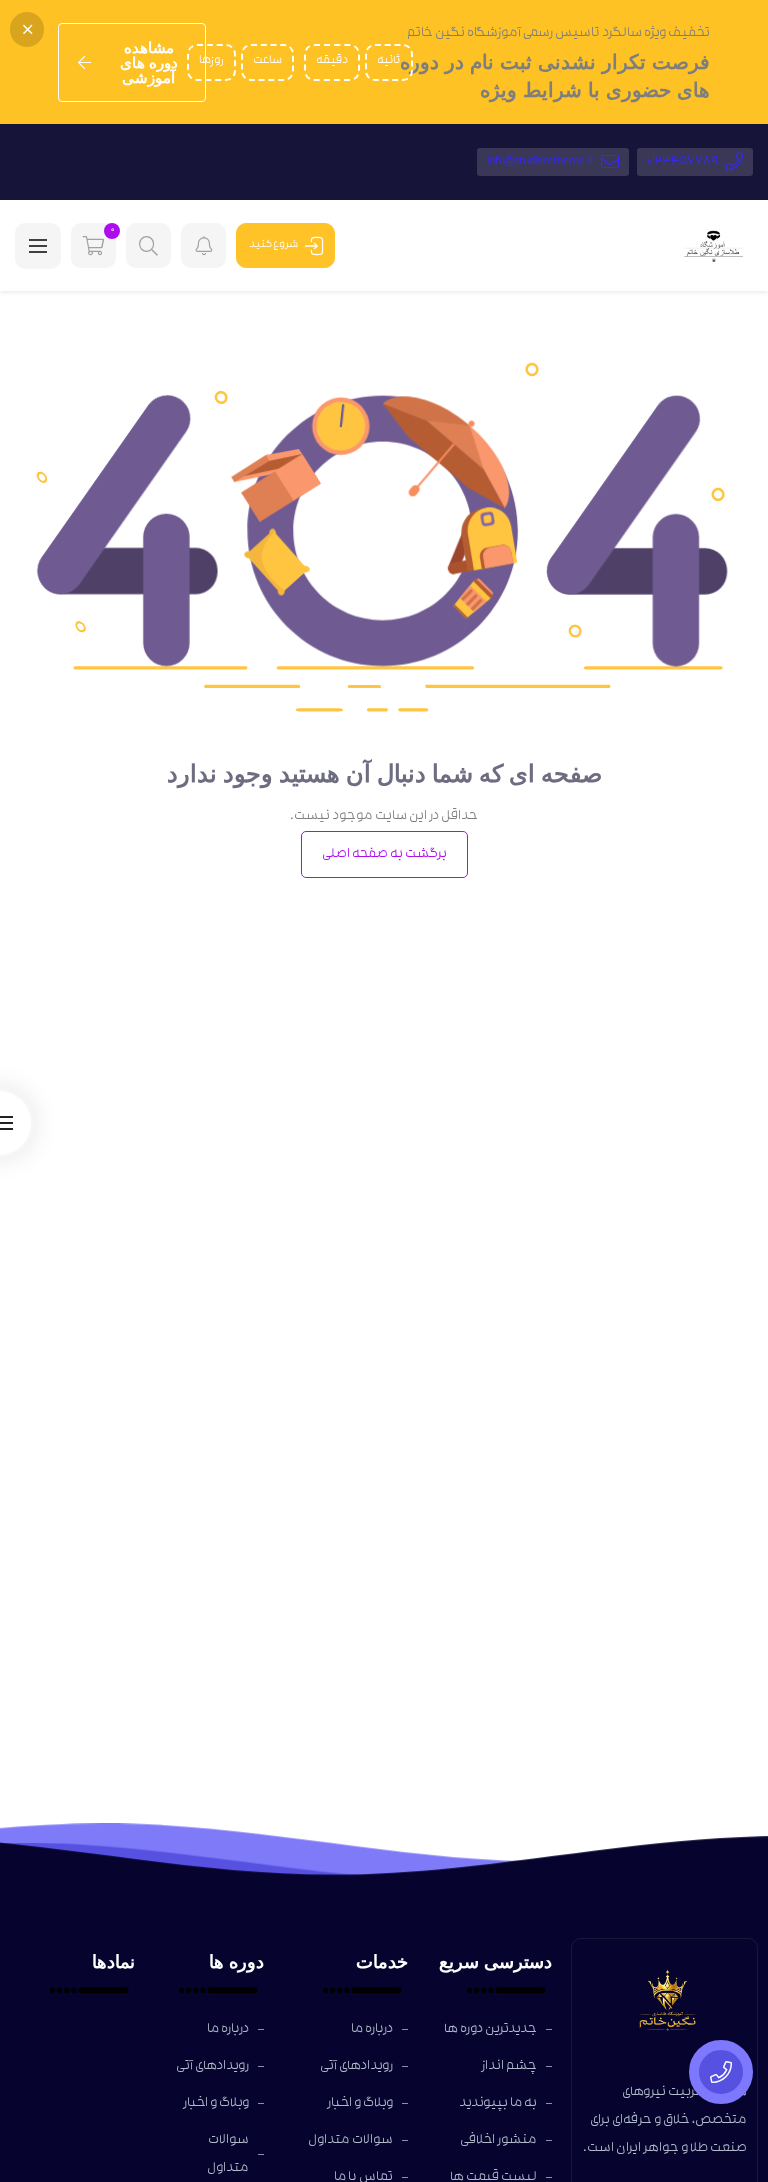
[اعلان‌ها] (203, 245)
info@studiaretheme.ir (541, 162)
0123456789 (683, 162)
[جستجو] (148, 245)
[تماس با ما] (721, 2072)
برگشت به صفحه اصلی (384, 854)
